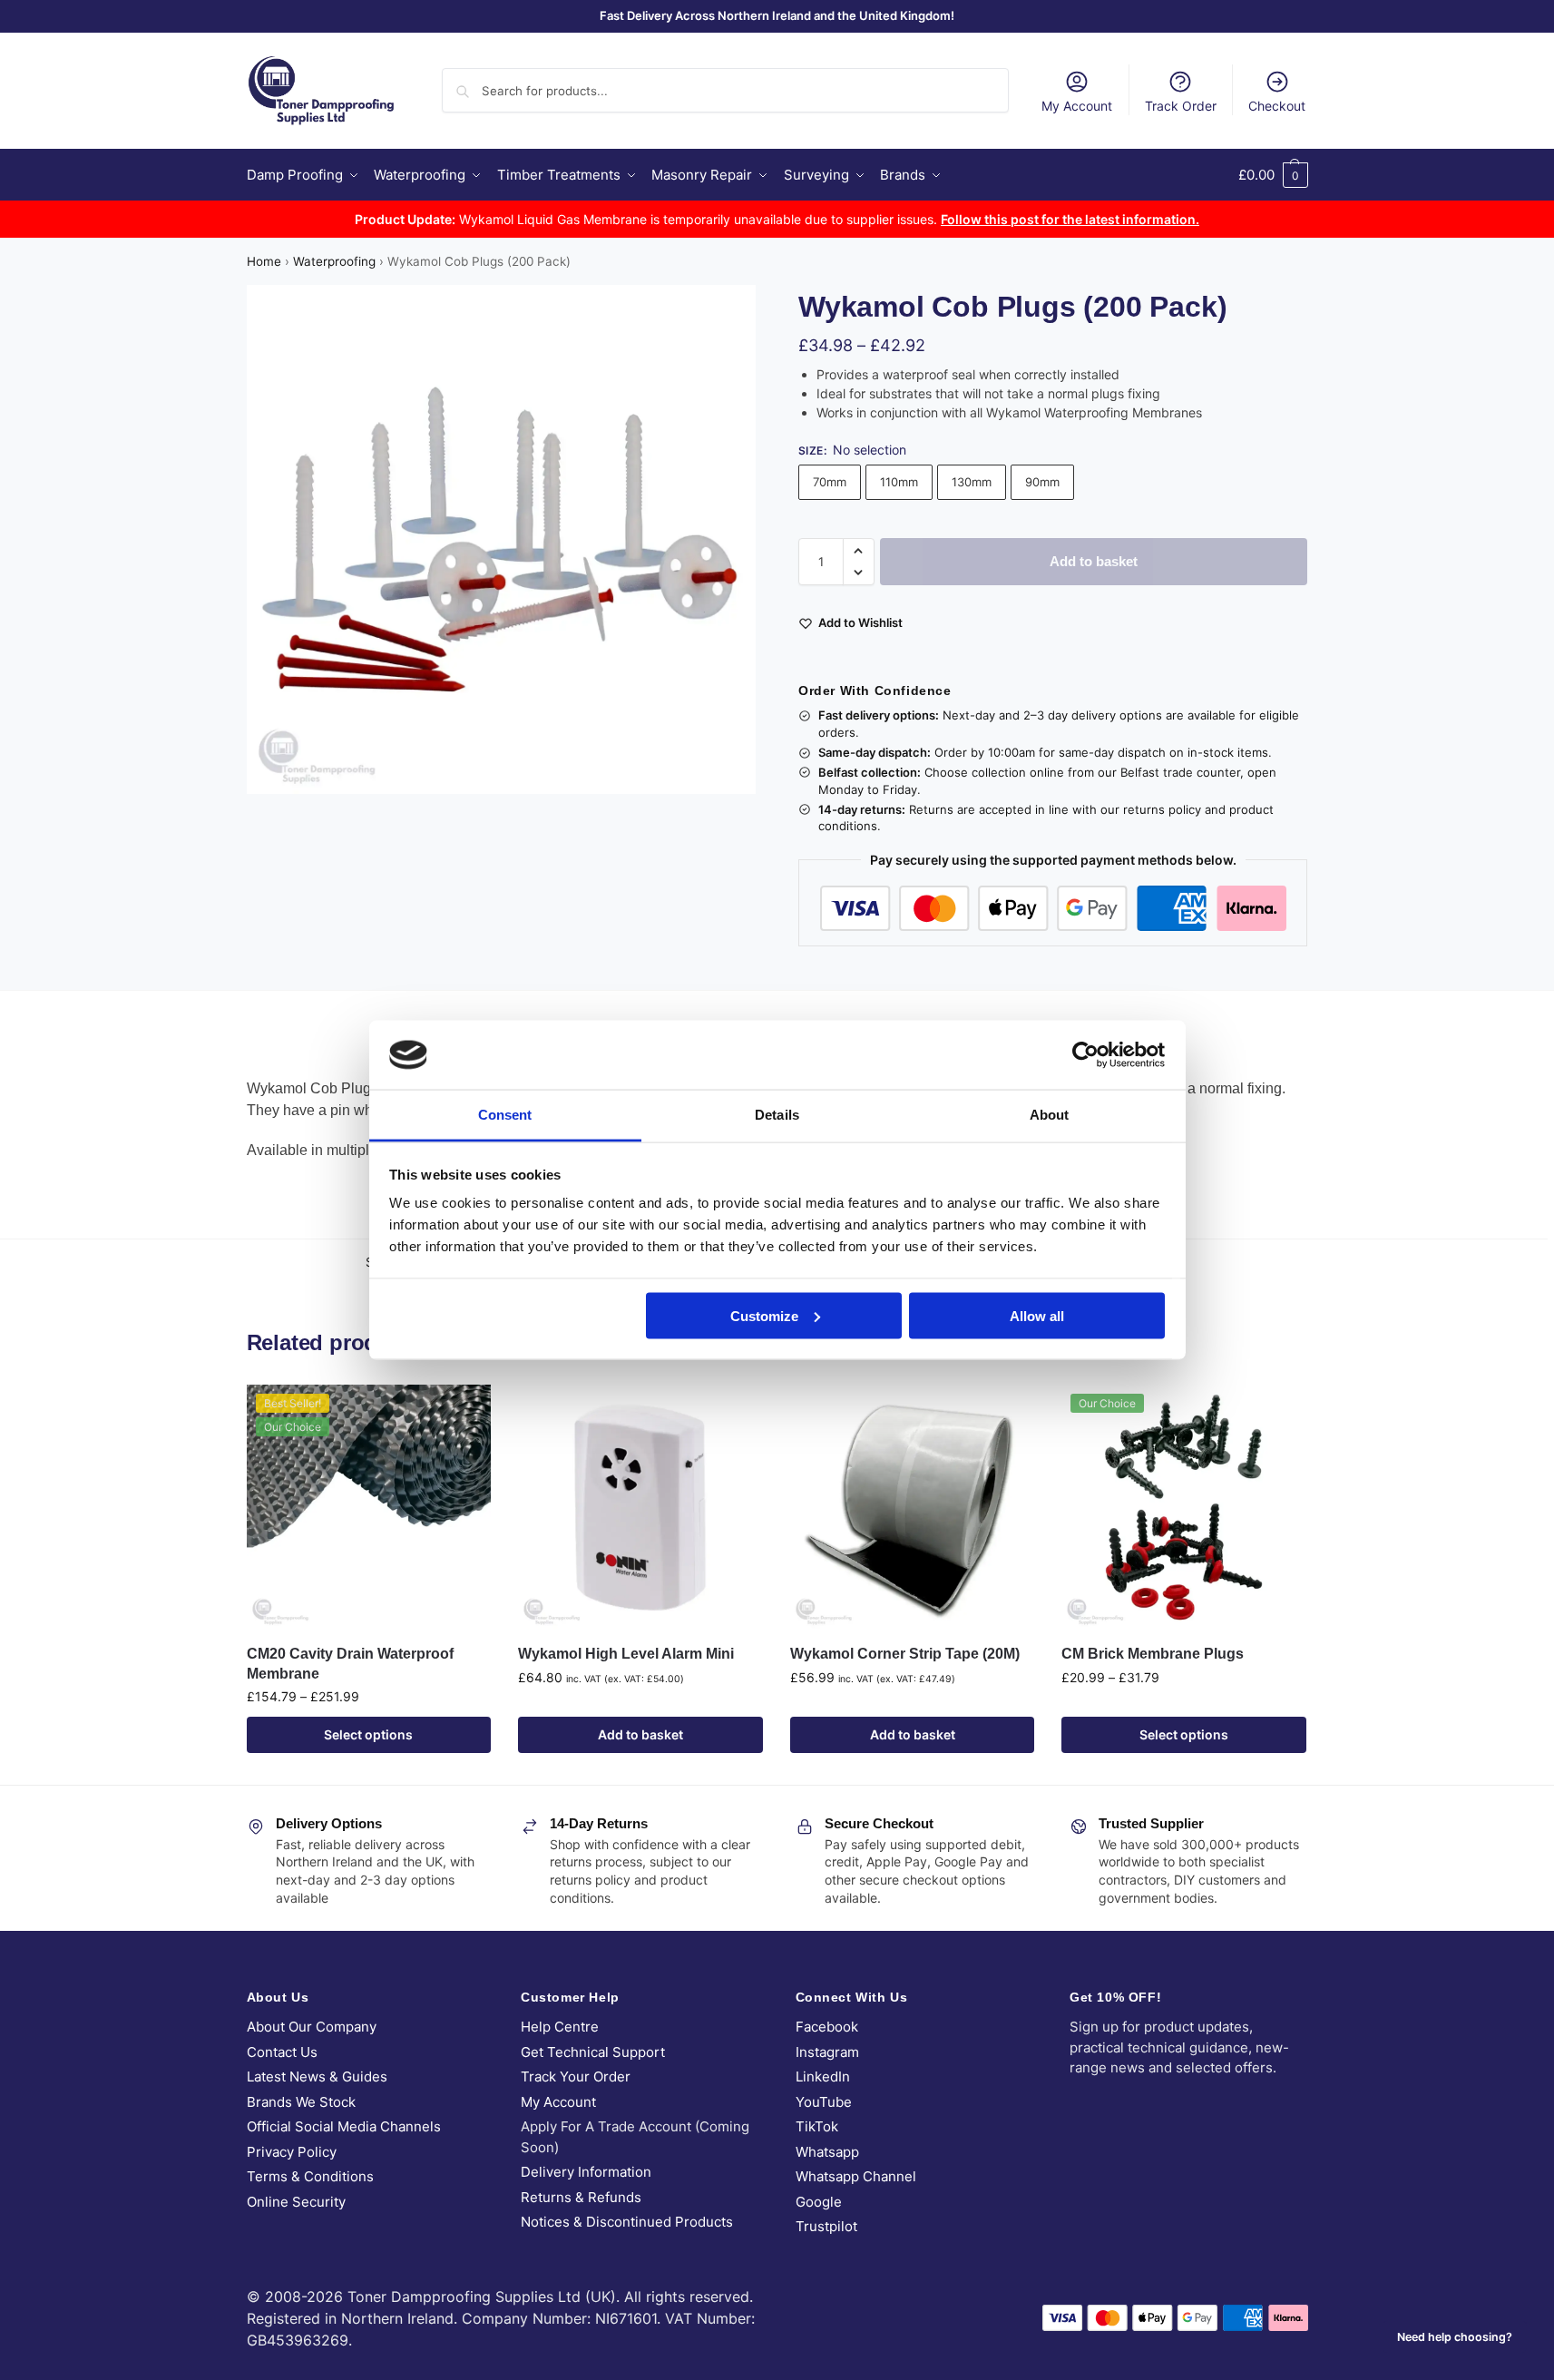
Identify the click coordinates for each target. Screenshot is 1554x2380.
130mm (972, 482)
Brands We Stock (301, 2102)
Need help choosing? (1455, 2337)
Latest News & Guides (317, 2076)
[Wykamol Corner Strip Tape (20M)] (913, 1507)
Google (819, 2202)
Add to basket (1094, 561)
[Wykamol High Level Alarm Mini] (640, 1507)
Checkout (1277, 106)
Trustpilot (826, 2226)
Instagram (827, 2052)
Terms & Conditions (310, 2176)
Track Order (1181, 106)
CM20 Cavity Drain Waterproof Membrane (350, 1664)
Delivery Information (586, 2172)
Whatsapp (827, 2152)
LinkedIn (823, 2076)
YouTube (824, 2102)
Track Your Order (576, 2076)
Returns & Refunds (581, 2197)
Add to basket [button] (640, 1734)
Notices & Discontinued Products (627, 2222)
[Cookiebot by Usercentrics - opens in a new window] (1085, 1054)
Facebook (827, 2027)
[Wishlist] (464, 1412)
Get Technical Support (593, 2052)
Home (264, 261)
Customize (764, 1315)
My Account (1077, 106)
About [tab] (1050, 1115)
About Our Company (312, 2027)
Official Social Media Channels (344, 2126)
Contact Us (282, 2052)
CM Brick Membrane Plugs (1153, 1654)
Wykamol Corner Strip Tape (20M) (905, 1654)
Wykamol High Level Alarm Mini (626, 1654)
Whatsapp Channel (856, 2176)
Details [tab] (777, 1115)
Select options (368, 1734)
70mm (830, 482)
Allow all (1037, 1315)
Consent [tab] (505, 1115)
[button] (1273, 175)
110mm (899, 482)
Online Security (296, 2202)
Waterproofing (334, 261)
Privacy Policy (292, 2152)
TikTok (817, 2126)
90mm (1042, 482)
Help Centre (560, 2027)
